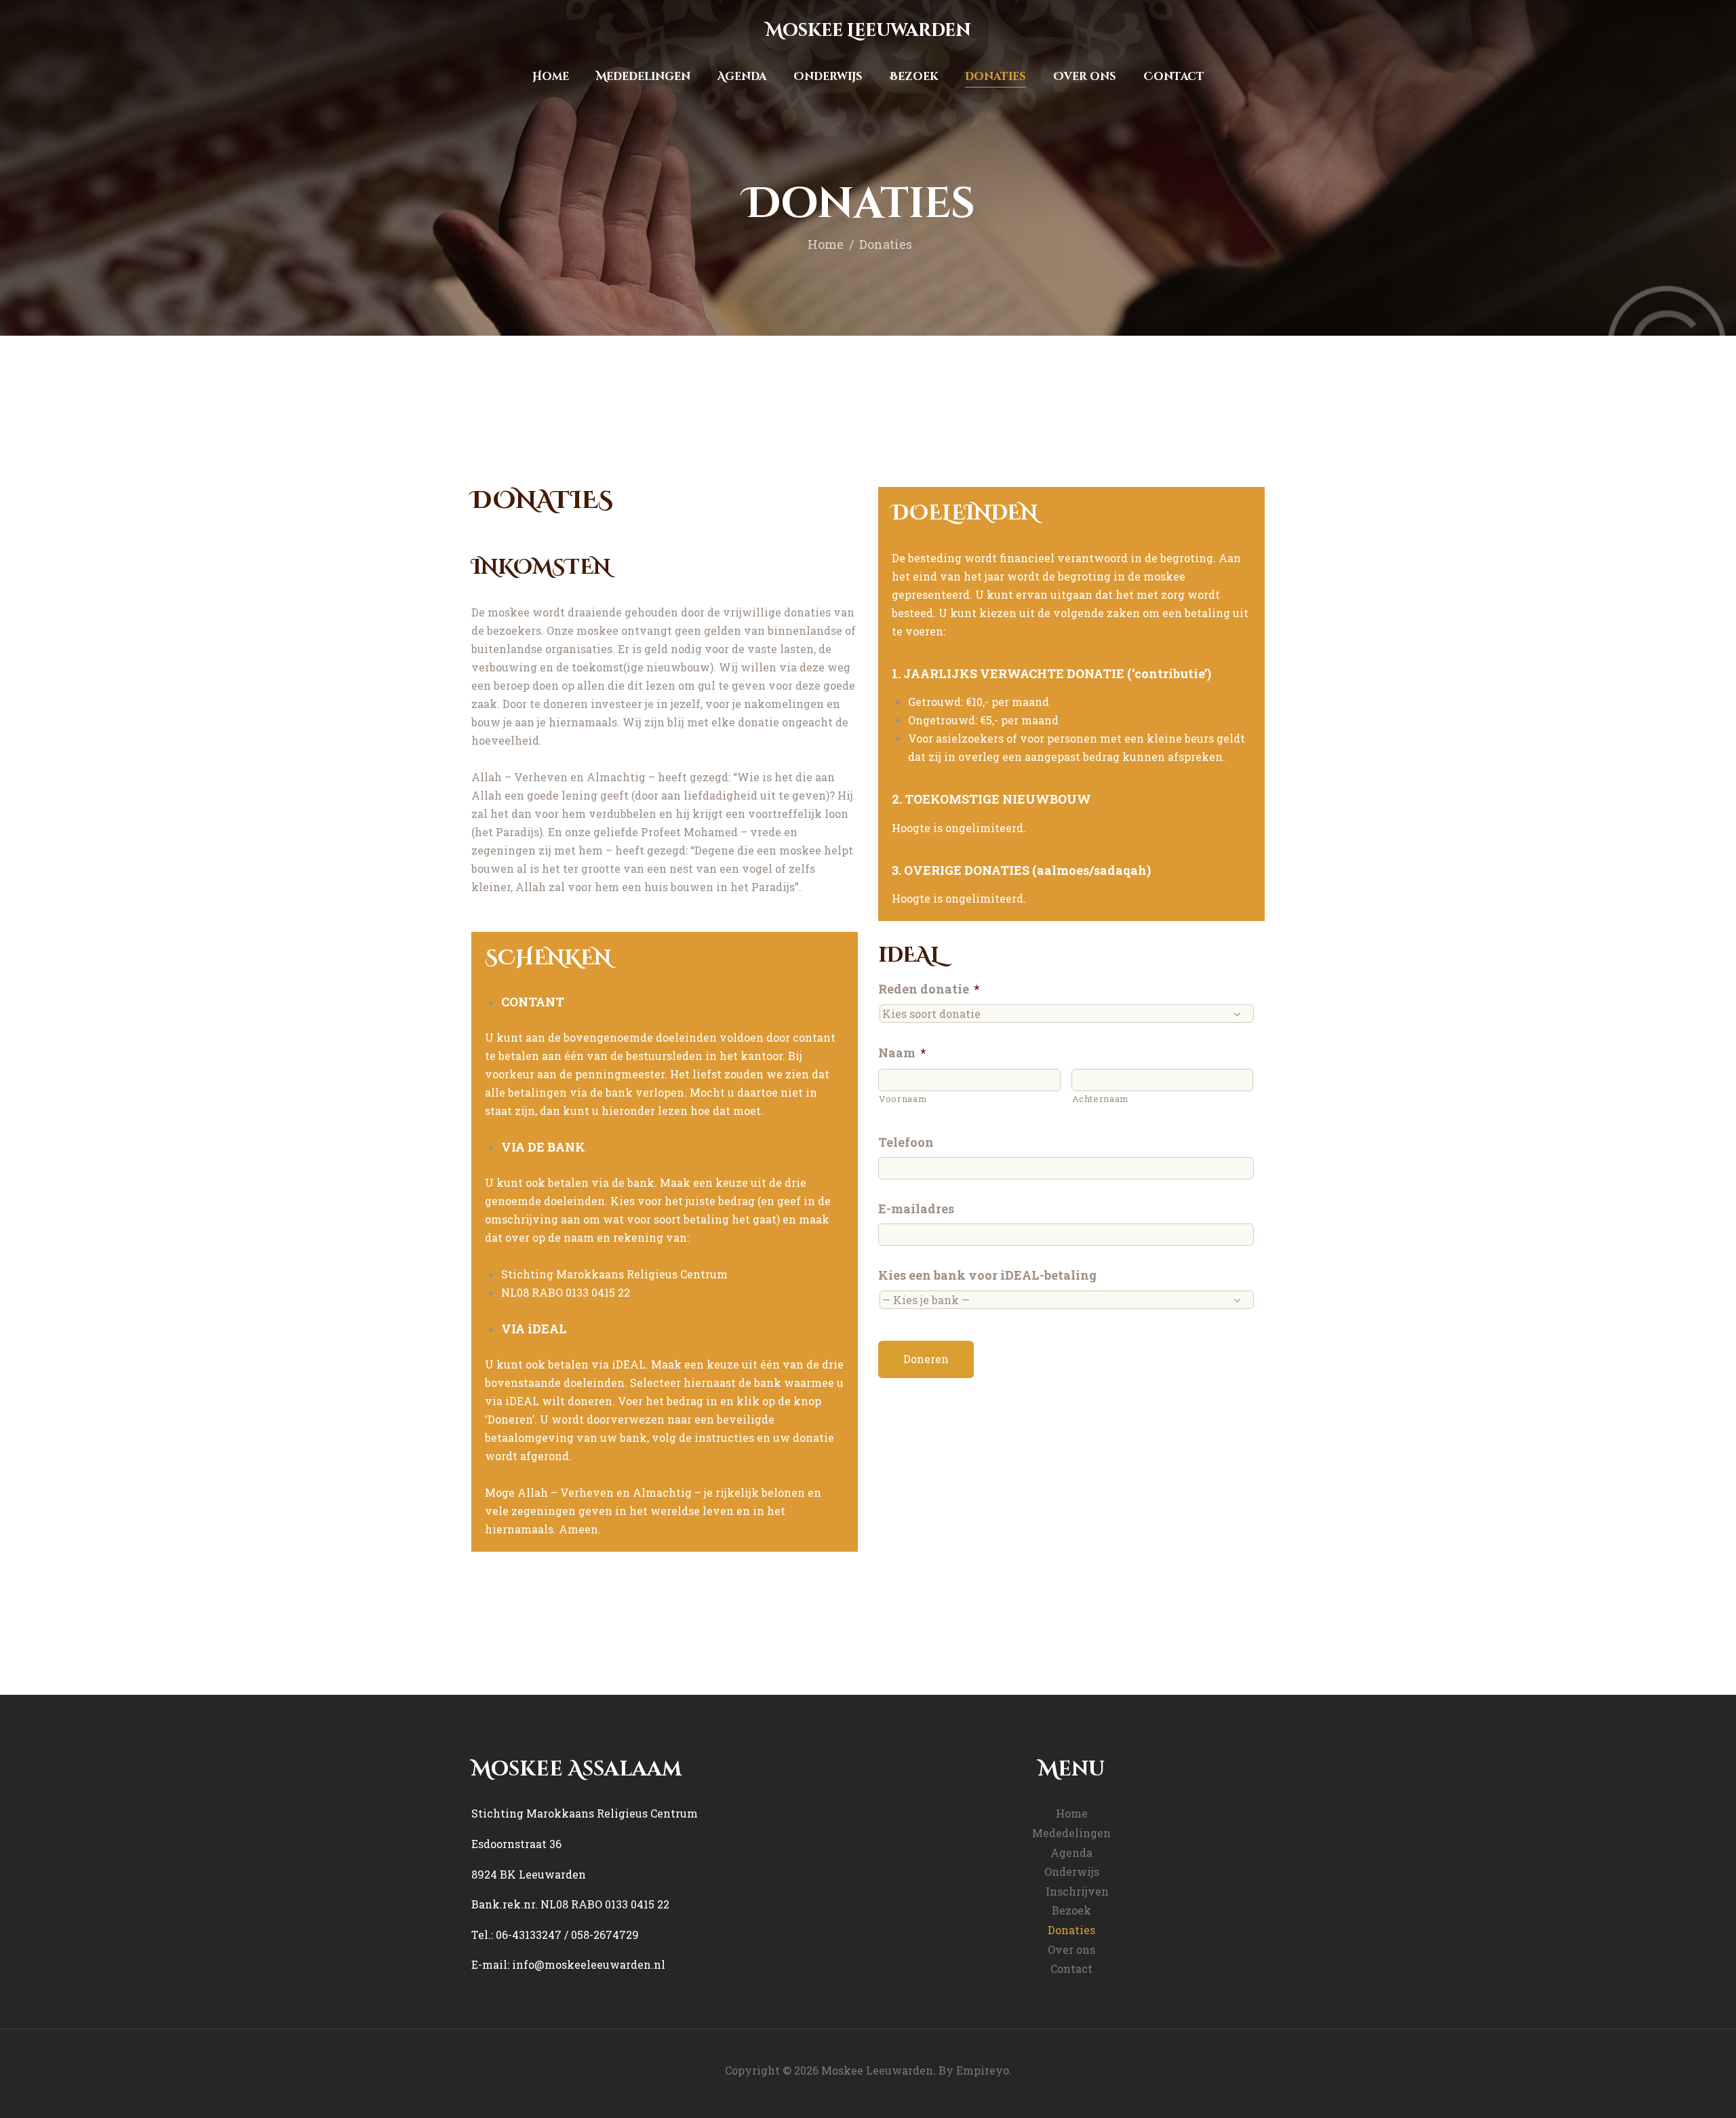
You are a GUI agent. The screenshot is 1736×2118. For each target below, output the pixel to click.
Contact (1071, 1968)
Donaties (1071, 1930)
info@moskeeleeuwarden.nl (589, 1964)
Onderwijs (1072, 1871)
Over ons (1071, 1949)
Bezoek (1071, 1910)
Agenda (1071, 1852)
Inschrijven (1077, 1891)
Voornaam (903, 1099)
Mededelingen (1071, 1833)
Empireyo (983, 2070)
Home (826, 244)
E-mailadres (916, 1209)
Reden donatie (929, 989)
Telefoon (906, 1142)
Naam (902, 1053)
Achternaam (1101, 1099)
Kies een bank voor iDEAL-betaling (987, 1275)
